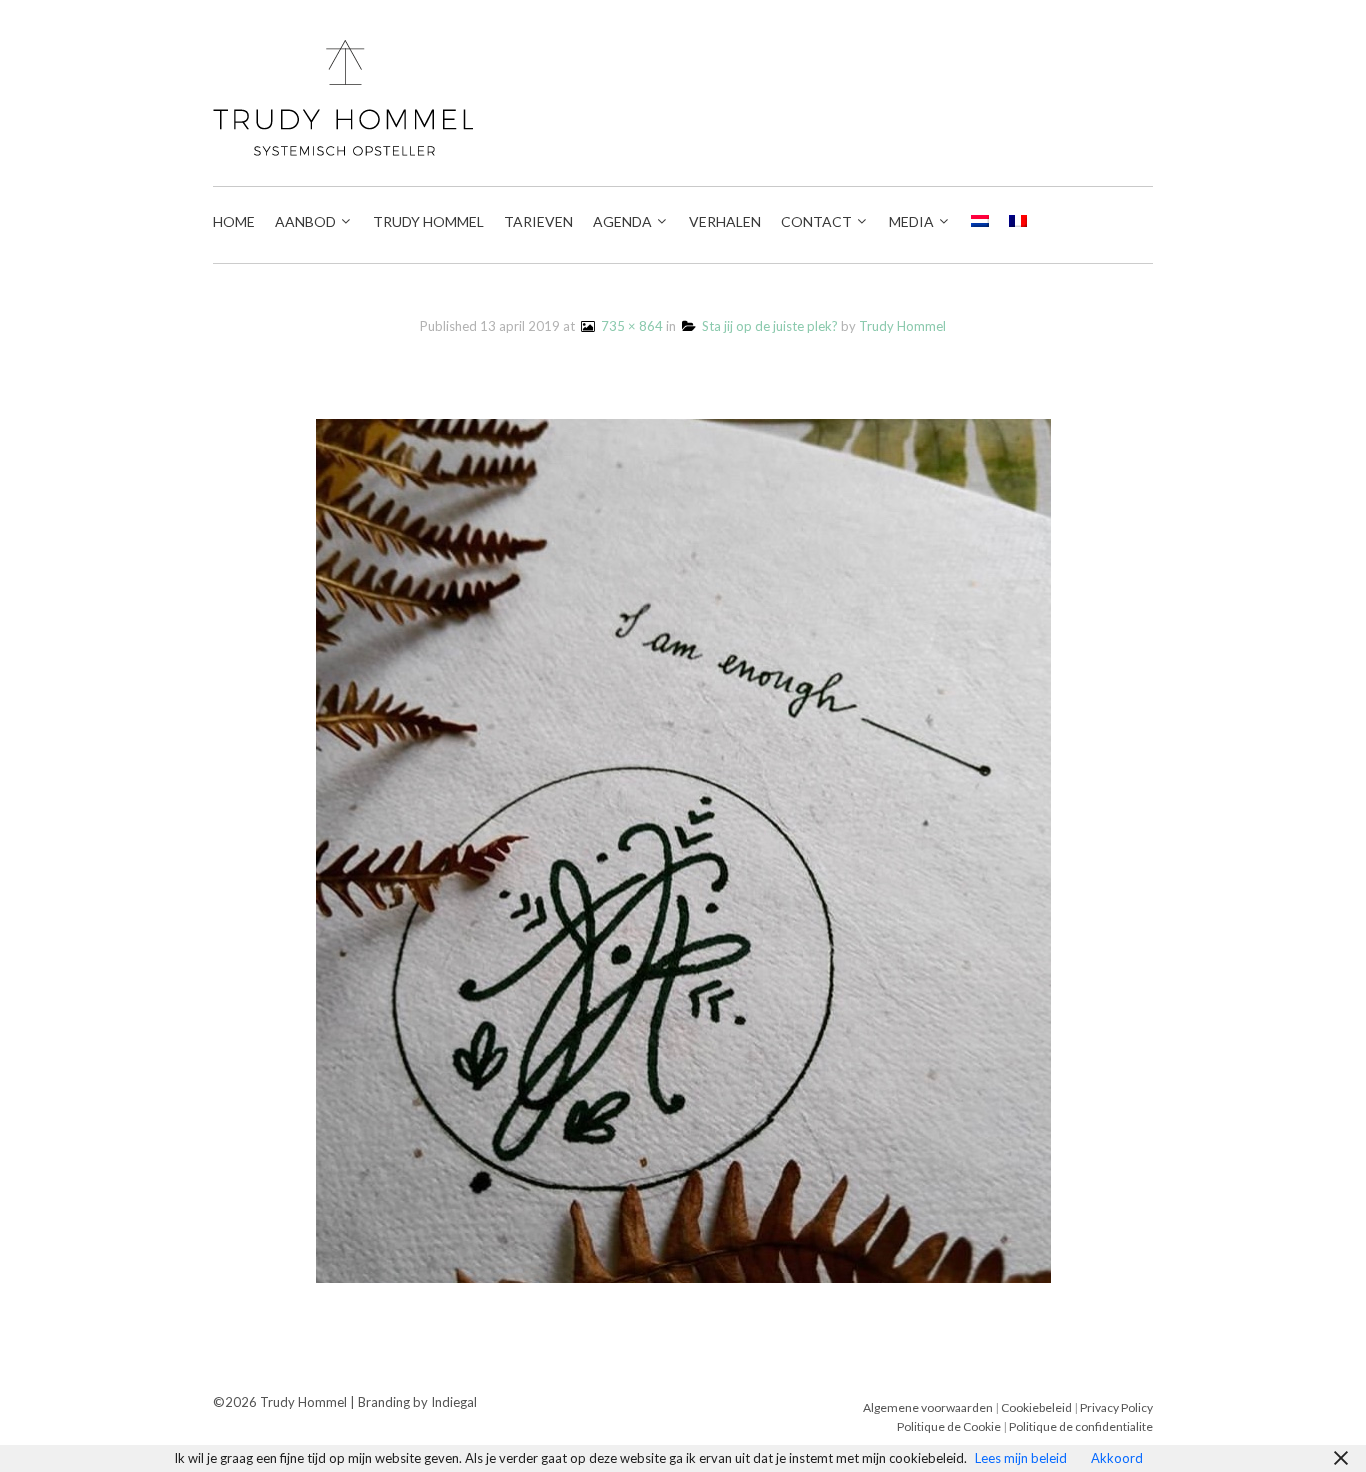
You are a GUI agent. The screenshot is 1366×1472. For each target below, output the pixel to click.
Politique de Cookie (949, 1426)
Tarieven (538, 221)
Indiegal (454, 1402)
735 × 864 (629, 326)
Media (911, 221)
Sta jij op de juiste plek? (767, 326)
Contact (816, 221)
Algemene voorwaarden (928, 1407)
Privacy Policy (1116, 1407)
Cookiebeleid (1037, 1407)
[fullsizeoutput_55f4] (683, 848)
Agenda (622, 221)
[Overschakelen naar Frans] (1018, 222)
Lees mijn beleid (1021, 1458)
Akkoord (1117, 1458)
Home (234, 221)
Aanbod (305, 221)
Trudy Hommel (428, 221)
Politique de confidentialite (1081, 1426)
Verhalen (725, 221)
